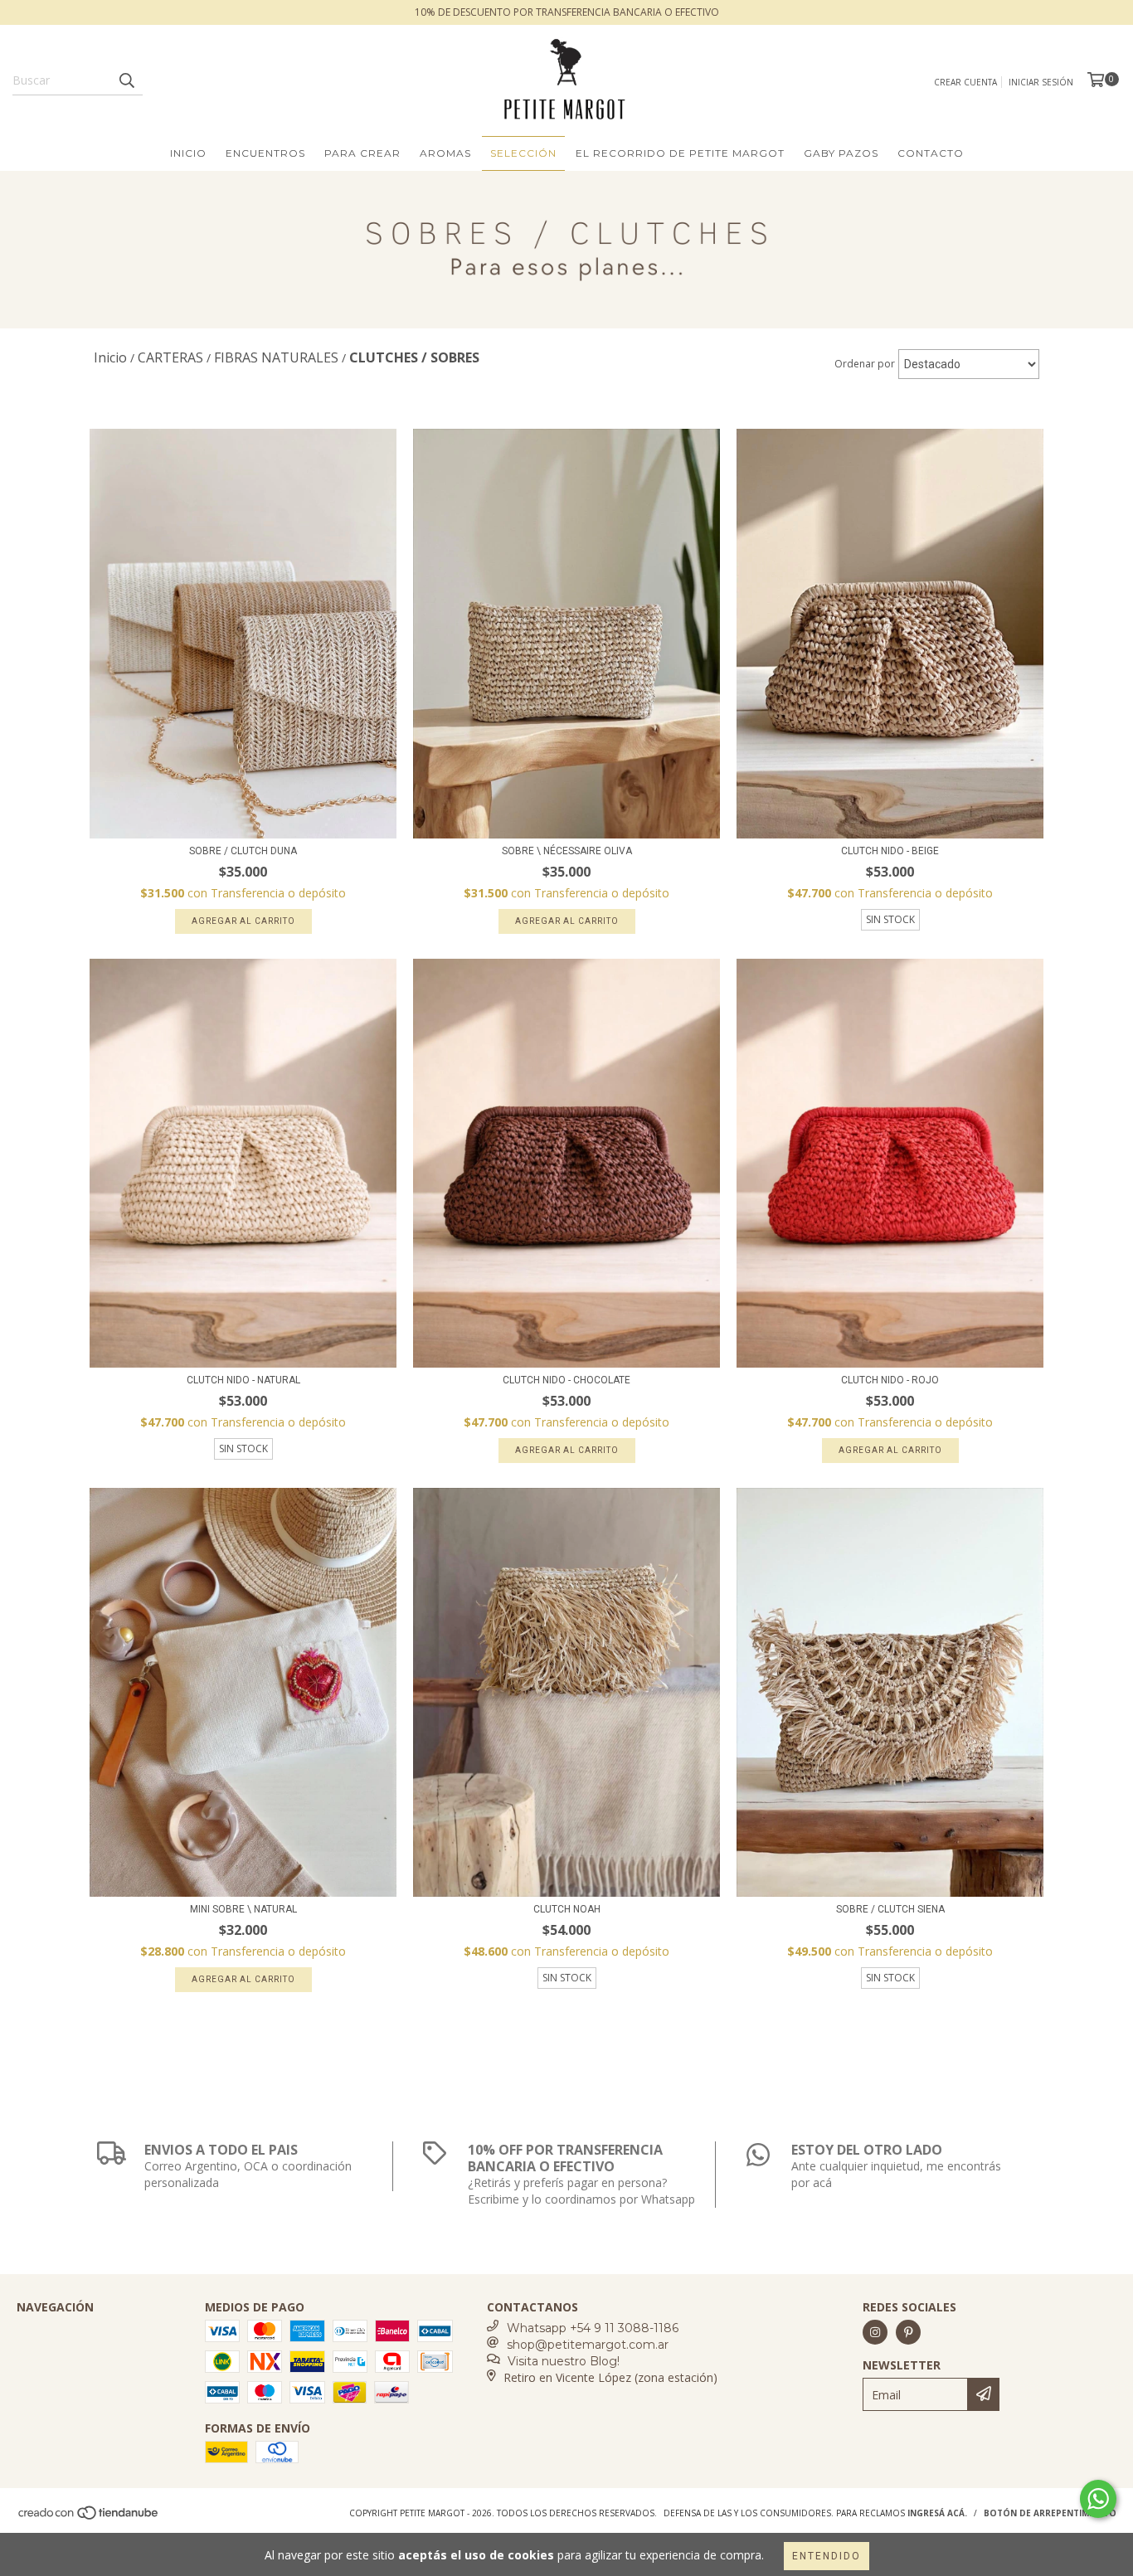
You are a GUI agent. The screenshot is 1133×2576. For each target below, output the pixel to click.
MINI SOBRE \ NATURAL (243, 1909)
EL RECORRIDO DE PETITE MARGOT (680, 153)
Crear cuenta (965, 82)
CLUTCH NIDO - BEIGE (890, 851)
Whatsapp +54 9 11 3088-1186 (593, 2328)
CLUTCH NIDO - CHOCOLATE (566, 1380)
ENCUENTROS (265, 153)
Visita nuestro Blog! (564, 2361)
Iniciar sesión (1041, 82)
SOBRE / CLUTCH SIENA (890, 1909)
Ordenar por (865, 364)
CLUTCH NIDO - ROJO (890, 1380)
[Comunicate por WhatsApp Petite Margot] (1098, 2499)
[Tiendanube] (89, 2518)
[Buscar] (126, 80)
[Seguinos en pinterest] (908, 2332)
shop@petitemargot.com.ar (588, 2345)
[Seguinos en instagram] (875, 2332)
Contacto (931, 153)
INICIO (188, 153)
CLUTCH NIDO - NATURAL (243, 1380)
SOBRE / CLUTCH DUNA (243, 851)
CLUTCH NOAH (567, 1909)
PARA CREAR (362, 153)
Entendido (827, 2556)
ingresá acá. (937, 2513)
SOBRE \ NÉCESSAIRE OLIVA (567, 851)
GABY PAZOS (841, 153)
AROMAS (445, 153)
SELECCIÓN (523, 153)
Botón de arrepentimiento (1050, 2513)
